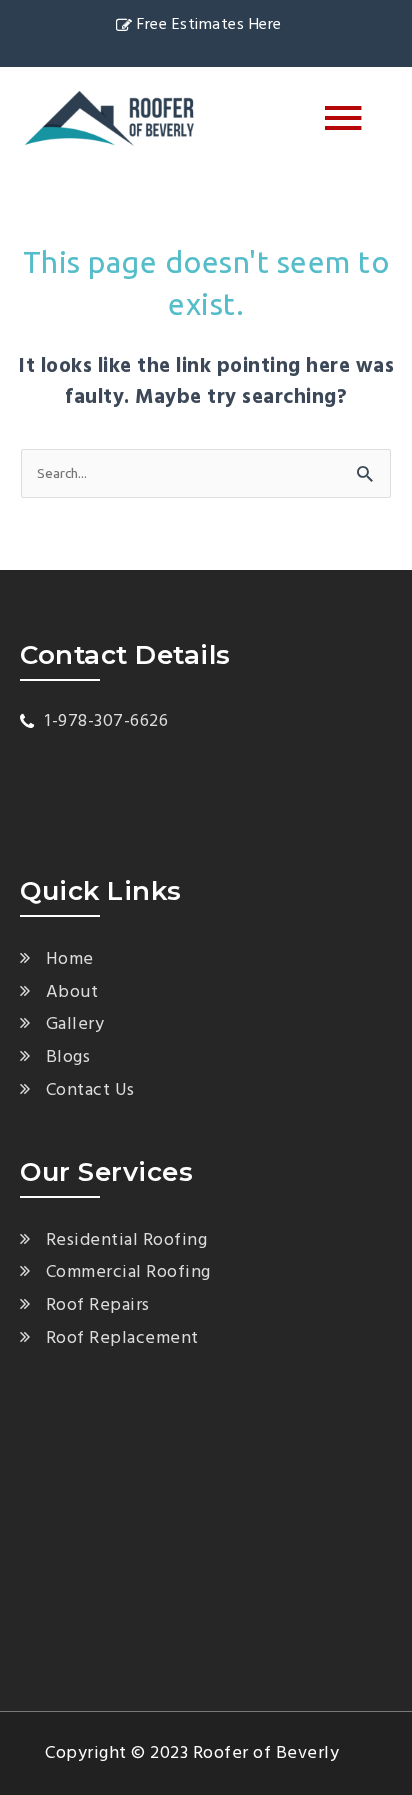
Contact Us (90, 1090)
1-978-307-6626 (106, 721)
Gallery (75, 1024)
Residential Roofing (126, 1240)
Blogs (68, 1057)
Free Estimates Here (209, 25)
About (72, 992)
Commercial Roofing (128, 1272)
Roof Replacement (122, 1338)
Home (70, 959)
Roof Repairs (98, 1305)
